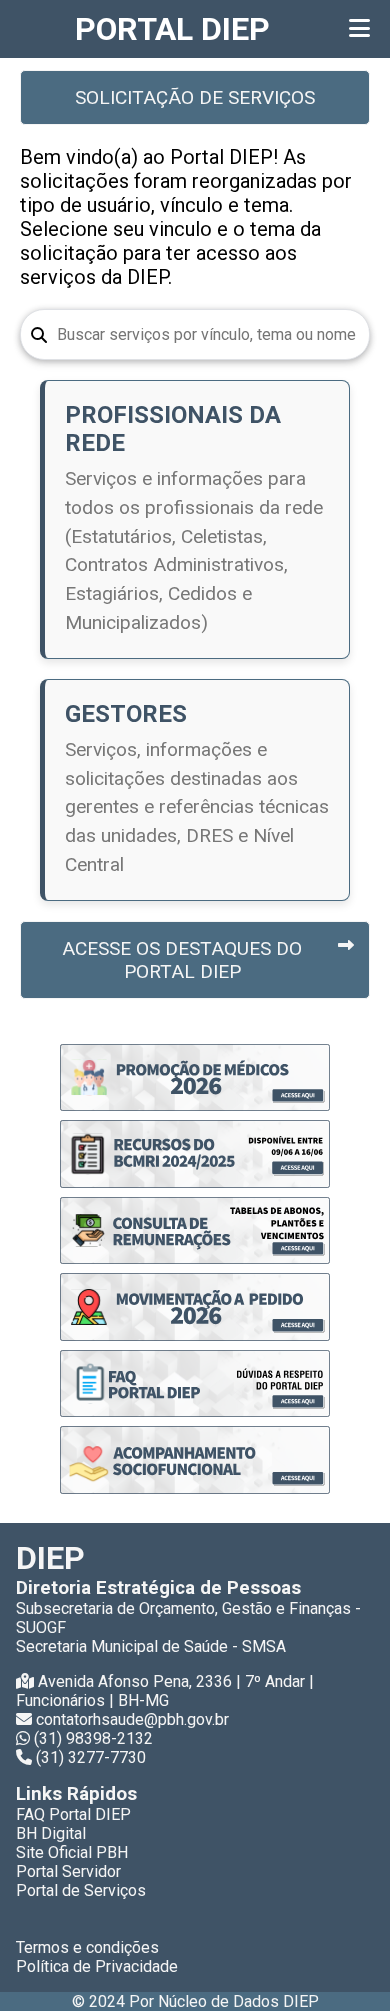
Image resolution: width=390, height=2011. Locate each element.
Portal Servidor (68, 1871)
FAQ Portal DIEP (73, 1814)
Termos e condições (87, 1947)
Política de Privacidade (97, 1966)
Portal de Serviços (81, 1890)
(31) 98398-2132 (93, 1738)
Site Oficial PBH (72, 1852)
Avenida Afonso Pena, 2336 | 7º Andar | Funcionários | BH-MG (165, 1691)
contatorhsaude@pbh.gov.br (132, 1719)
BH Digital (51, 1833)
